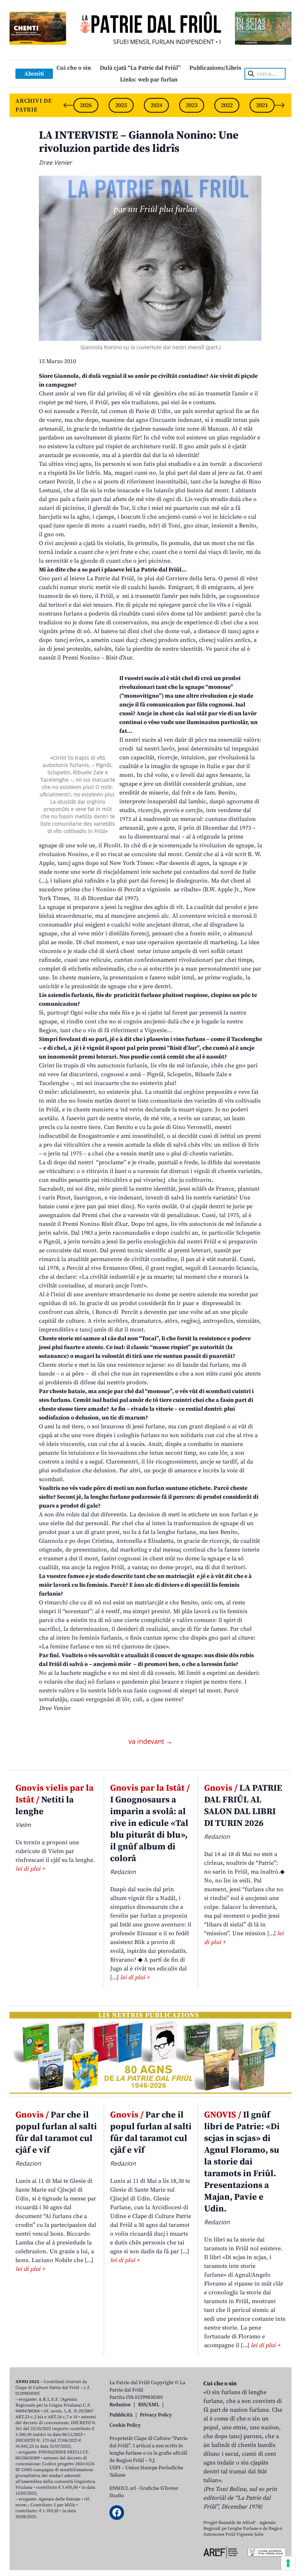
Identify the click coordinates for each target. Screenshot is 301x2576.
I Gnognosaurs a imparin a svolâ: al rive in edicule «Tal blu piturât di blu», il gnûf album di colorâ (150, 1823)
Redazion (120, 2405)
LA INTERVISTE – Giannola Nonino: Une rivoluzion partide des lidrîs (139, 142)
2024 (156, 105)
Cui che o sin (74, 68)
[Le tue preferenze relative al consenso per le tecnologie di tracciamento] (288, 2563)
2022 (227, 105)
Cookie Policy (125, 2425)
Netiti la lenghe (55, 1800)
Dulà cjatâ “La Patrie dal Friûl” (140, 68)
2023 (192, 105)
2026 (86, 105)
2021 (262, 105)
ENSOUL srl (123, 2488)
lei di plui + (30, 1869)
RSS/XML (149, 2405)
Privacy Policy (156, 2415)
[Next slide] (280, 105)
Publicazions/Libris (215, 68)
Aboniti (34, 74)
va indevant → (150, 1741)
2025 (121, 105)
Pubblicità (121, 2415)
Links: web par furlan (149, 80)
